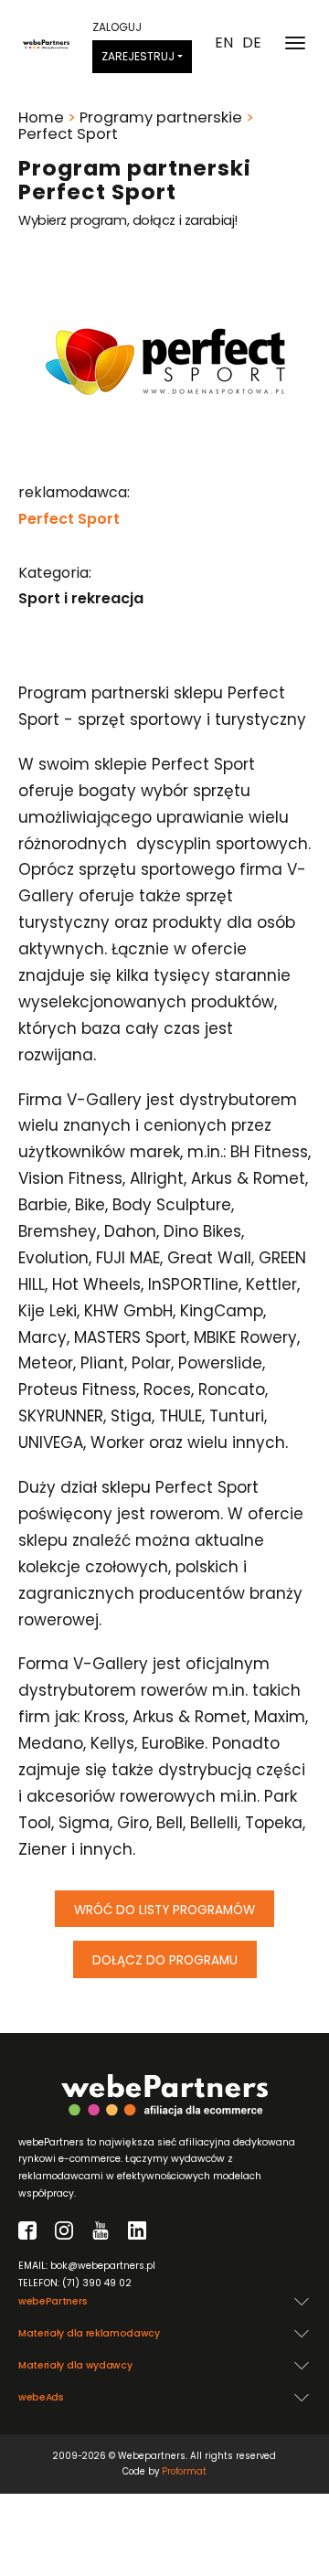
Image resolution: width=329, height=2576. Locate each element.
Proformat (184, 2471)
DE (252, 43)
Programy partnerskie (161, 117)
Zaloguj (117, 27)
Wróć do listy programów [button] (164, 1910)
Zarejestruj (138, 56)
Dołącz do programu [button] (165, 1960)
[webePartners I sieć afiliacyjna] (46, 43)
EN (224, 43)
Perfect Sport (69, 519)
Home (41, 117)
